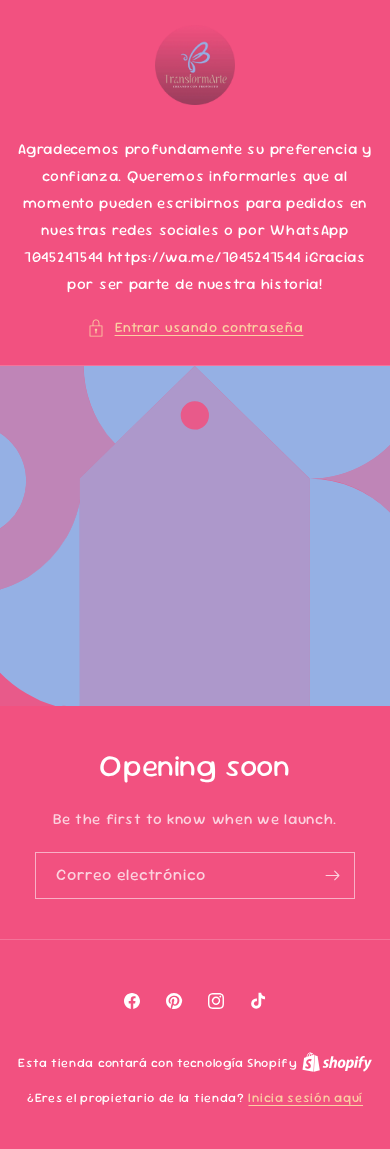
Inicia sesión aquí (305, 1097)
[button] (195, 327)
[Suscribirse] (332, 875)
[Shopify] (337, 1062)
